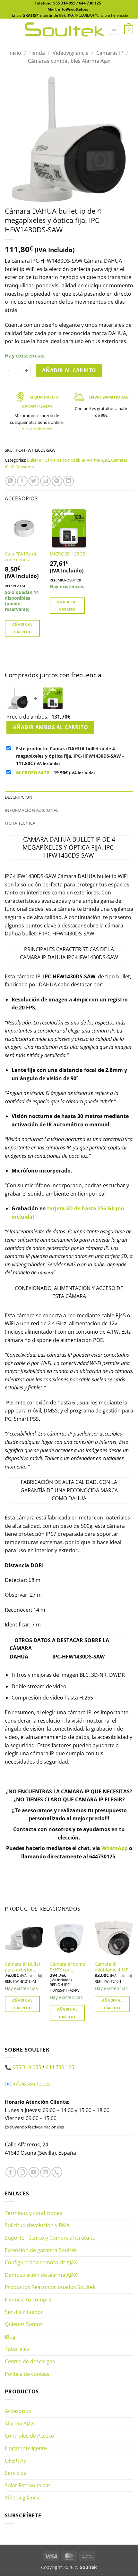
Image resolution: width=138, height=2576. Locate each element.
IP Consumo (22, 467)
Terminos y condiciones (34, 2213)
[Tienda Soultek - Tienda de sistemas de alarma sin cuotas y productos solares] (64, 30)
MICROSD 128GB (68, 554)
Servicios (16, 2473)
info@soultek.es (32, 2084)
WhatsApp (115, 1848)
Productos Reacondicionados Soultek (50, 2287)
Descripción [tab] (19, 797)
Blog (10, 2337)
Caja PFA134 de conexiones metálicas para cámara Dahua (21, 557)
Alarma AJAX (19, 2424)
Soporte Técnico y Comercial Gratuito (50, 2238)
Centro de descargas (30, 2361)
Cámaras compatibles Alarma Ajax (69, 61)
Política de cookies (27, 2374)
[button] (114, 30)
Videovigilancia (71, 53)
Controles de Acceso (30, 2436)
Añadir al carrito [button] (22, 628)
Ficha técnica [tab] (20, 823)
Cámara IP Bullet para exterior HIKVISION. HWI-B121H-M (23, 1967)
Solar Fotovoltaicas (28, 2485)
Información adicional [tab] (32, 810)
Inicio (15, 53)
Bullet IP (35, 460)
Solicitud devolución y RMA (37, 2226)
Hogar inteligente (26, 2448)
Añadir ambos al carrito (51, 727)
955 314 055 (64, 3)
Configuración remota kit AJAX (41, 2263)
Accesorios (18, 2411)
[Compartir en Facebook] (22, 481)
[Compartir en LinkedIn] (69, 481)
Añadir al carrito (69, 370)
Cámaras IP (110, 53)
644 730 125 (90, 3)
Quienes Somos (24, 2325)
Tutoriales (17, 2349)
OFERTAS (16, 2461)
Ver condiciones (37, 429)
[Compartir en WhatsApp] (11, 481)
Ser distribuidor (24, 2312)
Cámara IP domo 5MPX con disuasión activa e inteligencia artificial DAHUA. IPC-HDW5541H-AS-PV (69, 1967)
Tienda (37, 53)
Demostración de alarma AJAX (41, 2275)
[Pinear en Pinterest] (57, 481)
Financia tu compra (28, 2300)
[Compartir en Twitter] (34, 481)
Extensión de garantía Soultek (41, 2250)
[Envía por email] (45, 481)
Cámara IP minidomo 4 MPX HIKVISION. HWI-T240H (113, 1967)
